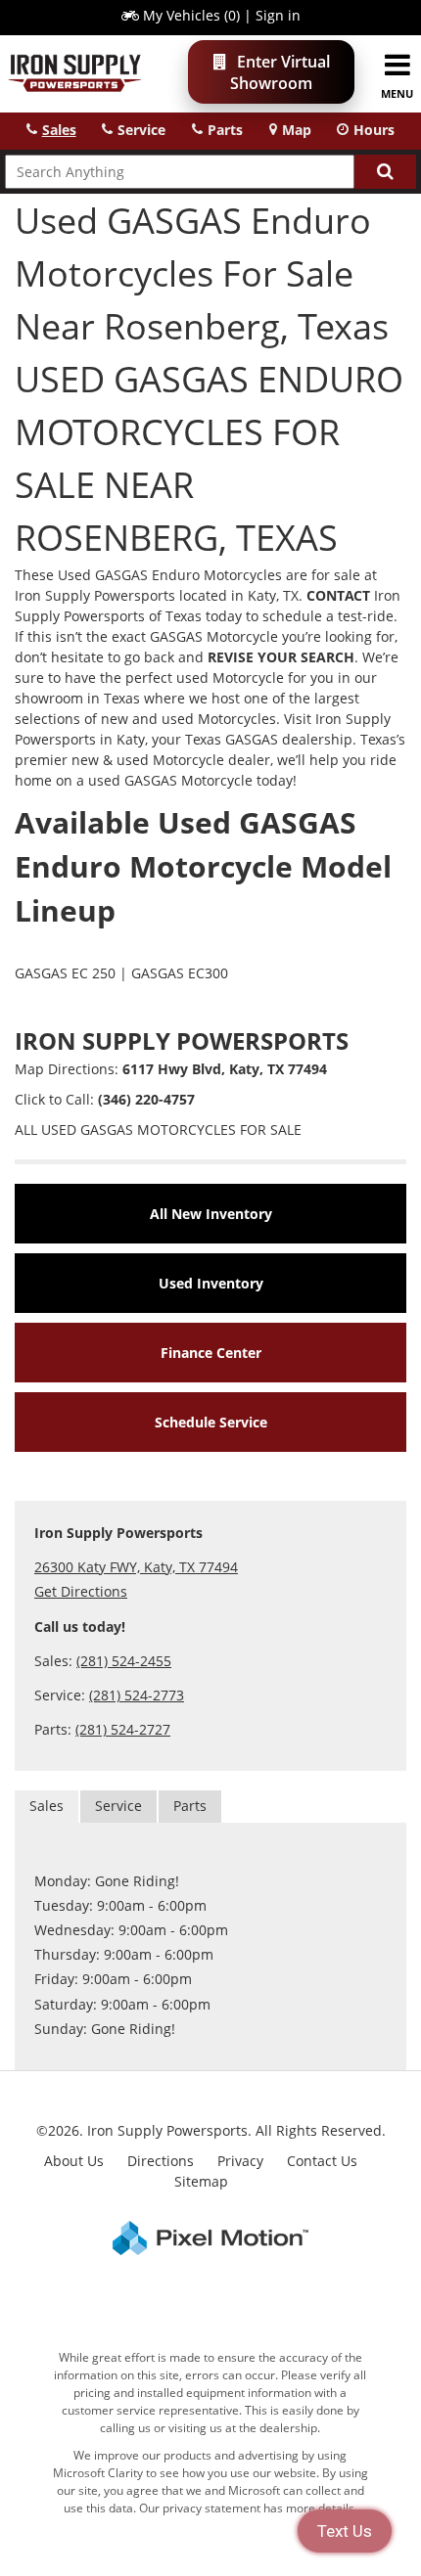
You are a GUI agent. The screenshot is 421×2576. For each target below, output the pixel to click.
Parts (190, 1806)
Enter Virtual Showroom (280, 72)
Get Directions (81, 1591)
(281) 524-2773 (137, 1695)
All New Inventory (211, 1214)
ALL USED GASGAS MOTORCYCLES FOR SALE (158, 1130)
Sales (47, 1806)
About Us (74, 2161)
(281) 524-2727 (123, 1729)
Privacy (240, 2161)
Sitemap (201, 2181)
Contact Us (322, 2161)
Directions (161, 2161)
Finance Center (211, 1353)
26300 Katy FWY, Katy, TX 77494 (136, 1567)
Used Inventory (211, 1283)
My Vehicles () (191, 15)
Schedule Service (211, 1422)
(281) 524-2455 (124, 1661)
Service (118, 1806)
